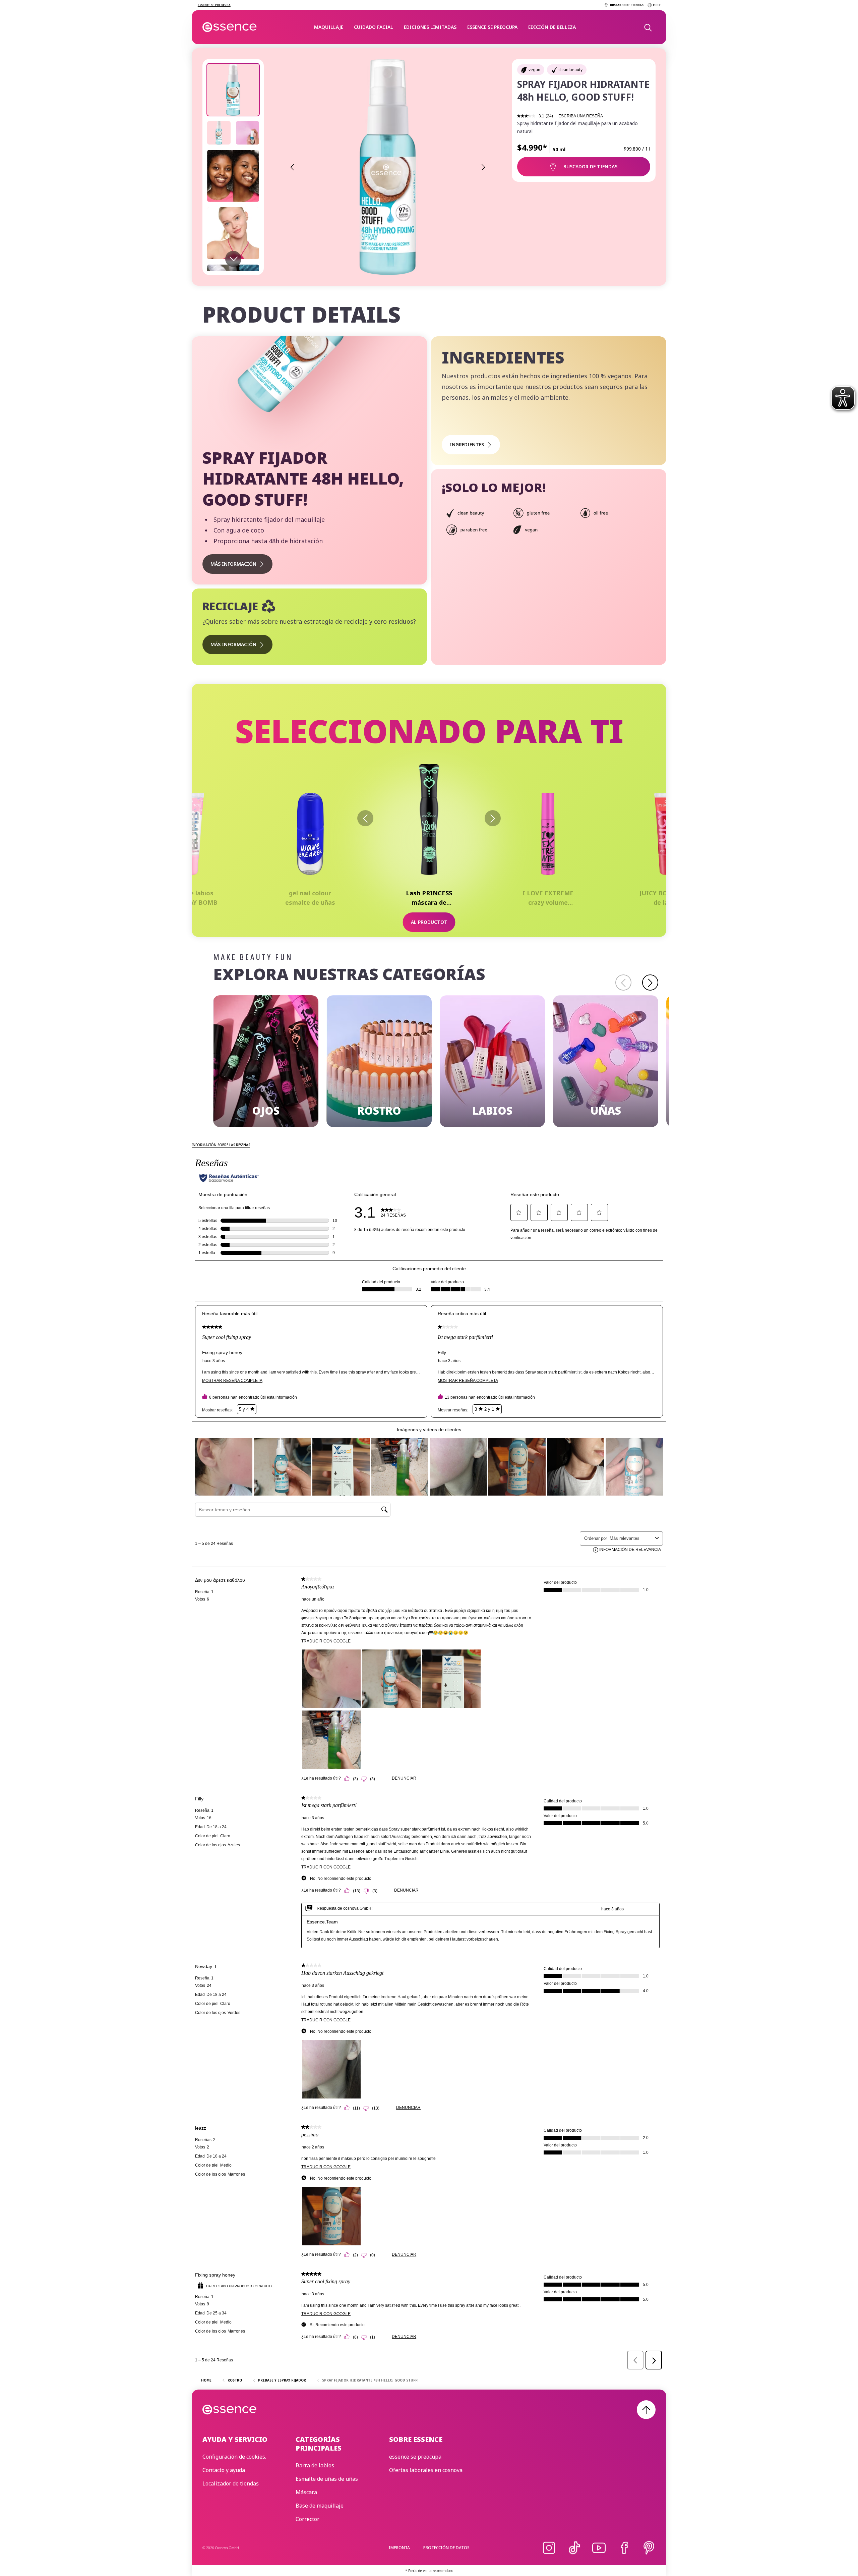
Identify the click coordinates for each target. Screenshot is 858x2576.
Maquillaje (329, 27)
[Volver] (365, 818)
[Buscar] (648, 27)
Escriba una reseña (581, 116)
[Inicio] (230, 27)
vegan (534, 70)
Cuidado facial (374, 27)
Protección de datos (446, 2548)
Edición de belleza (552, 27)
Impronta (399, 2548)
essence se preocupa (492, 27)
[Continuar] (493, 818)
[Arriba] (646, 2410)
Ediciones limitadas (430, 27)
